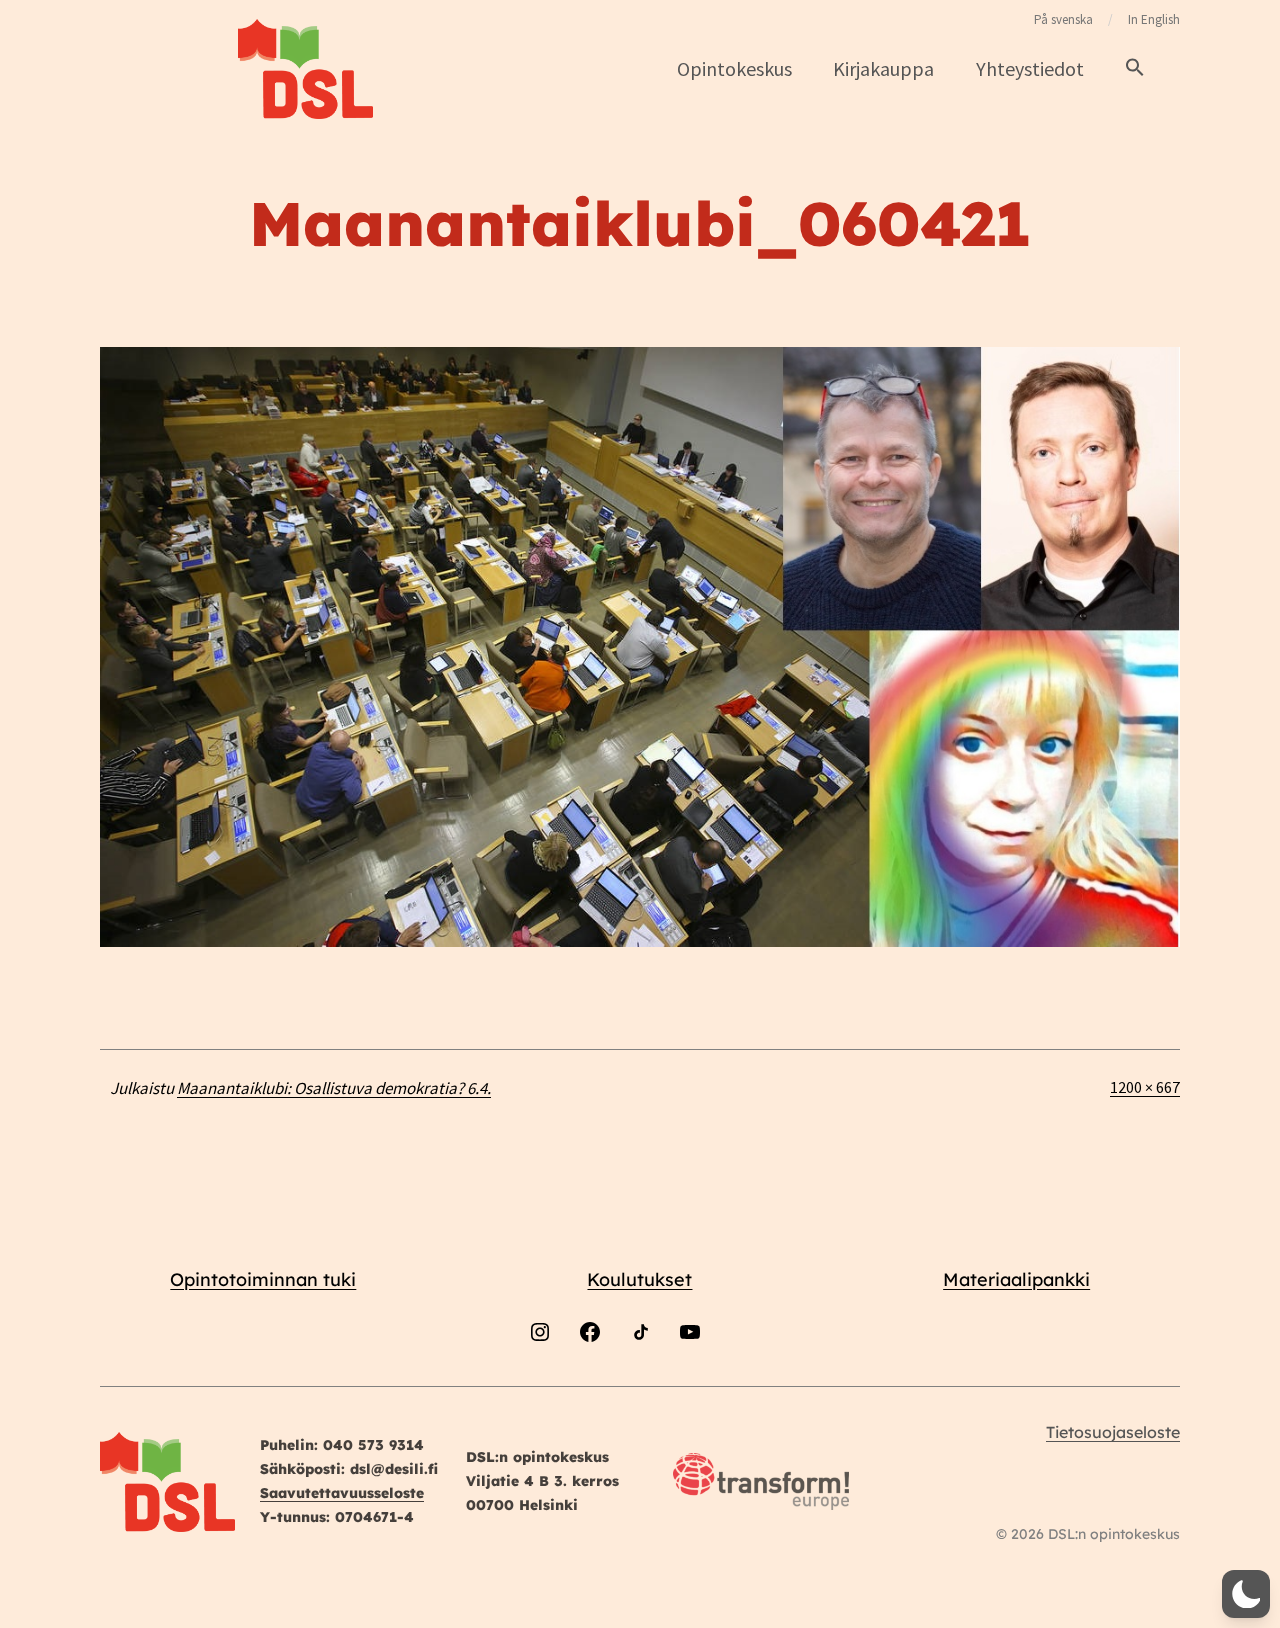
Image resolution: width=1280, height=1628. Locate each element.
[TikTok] (640, 1384)
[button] (1135, 68)
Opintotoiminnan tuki (263, 1279)
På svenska (1063, 19)
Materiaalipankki (1016, 1279)
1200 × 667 (1145, 1087)
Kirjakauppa (883, 68)
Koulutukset (639, 1279)
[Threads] (740, 1384)
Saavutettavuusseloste (342, 1493)
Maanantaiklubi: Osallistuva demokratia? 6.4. (334, 1088)
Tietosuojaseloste (1113, 1432)
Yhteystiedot (1030, 68)
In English (1154, 19)
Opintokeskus (734, 68)
